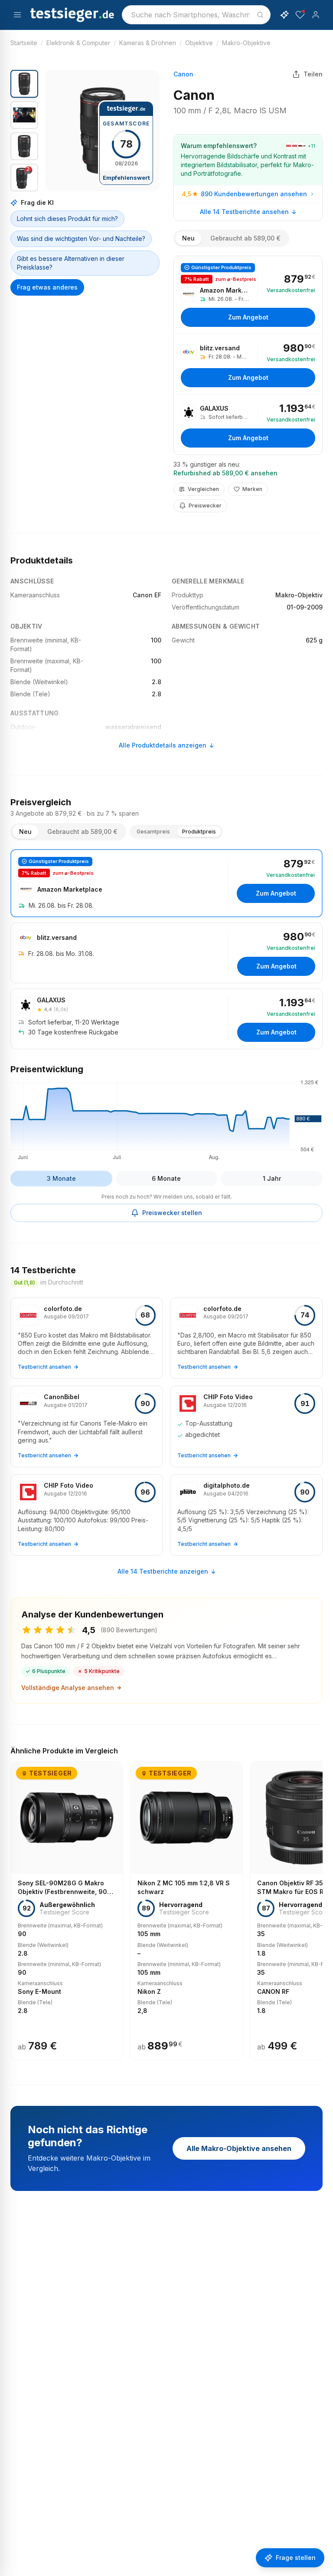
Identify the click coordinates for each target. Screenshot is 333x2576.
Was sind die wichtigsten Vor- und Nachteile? (81, 239)
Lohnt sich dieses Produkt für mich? (67, 219)
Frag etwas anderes (47, 287)
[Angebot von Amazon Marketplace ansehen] (248, 295)
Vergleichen (203, 489)
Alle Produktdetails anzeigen (163, 745)
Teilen (313, 74)
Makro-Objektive (246, 43)
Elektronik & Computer (78, 43)
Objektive (199, 43)
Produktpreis (199, 832)
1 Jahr (272, 1178)
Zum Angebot (248, 317)
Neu (188, 238)
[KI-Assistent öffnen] (284, 15)
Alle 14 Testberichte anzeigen (163, 1571)
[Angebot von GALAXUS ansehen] (248, 425)
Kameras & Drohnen (148, 43)
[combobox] (196, 15)
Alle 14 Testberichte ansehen (244, 212)
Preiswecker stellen (172, 1213)
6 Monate (166, 1178)
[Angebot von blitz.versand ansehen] (248, 364)
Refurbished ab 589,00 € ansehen (225, 473)
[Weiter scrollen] (320, 1905)
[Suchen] (260, 15)
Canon (183, 74)
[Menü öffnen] (17, 15)
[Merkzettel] (300, 15)
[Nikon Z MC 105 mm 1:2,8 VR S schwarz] (186, 1911)
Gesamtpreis (153, 832)
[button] (102, 131)
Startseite (24, 43)
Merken (252, 489)
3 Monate (61, 1178)
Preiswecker (205, 506)
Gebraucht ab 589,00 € (245, 238)
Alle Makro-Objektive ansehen (239, 2148)
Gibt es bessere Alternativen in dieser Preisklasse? (71, 263)
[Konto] (316, 15)
